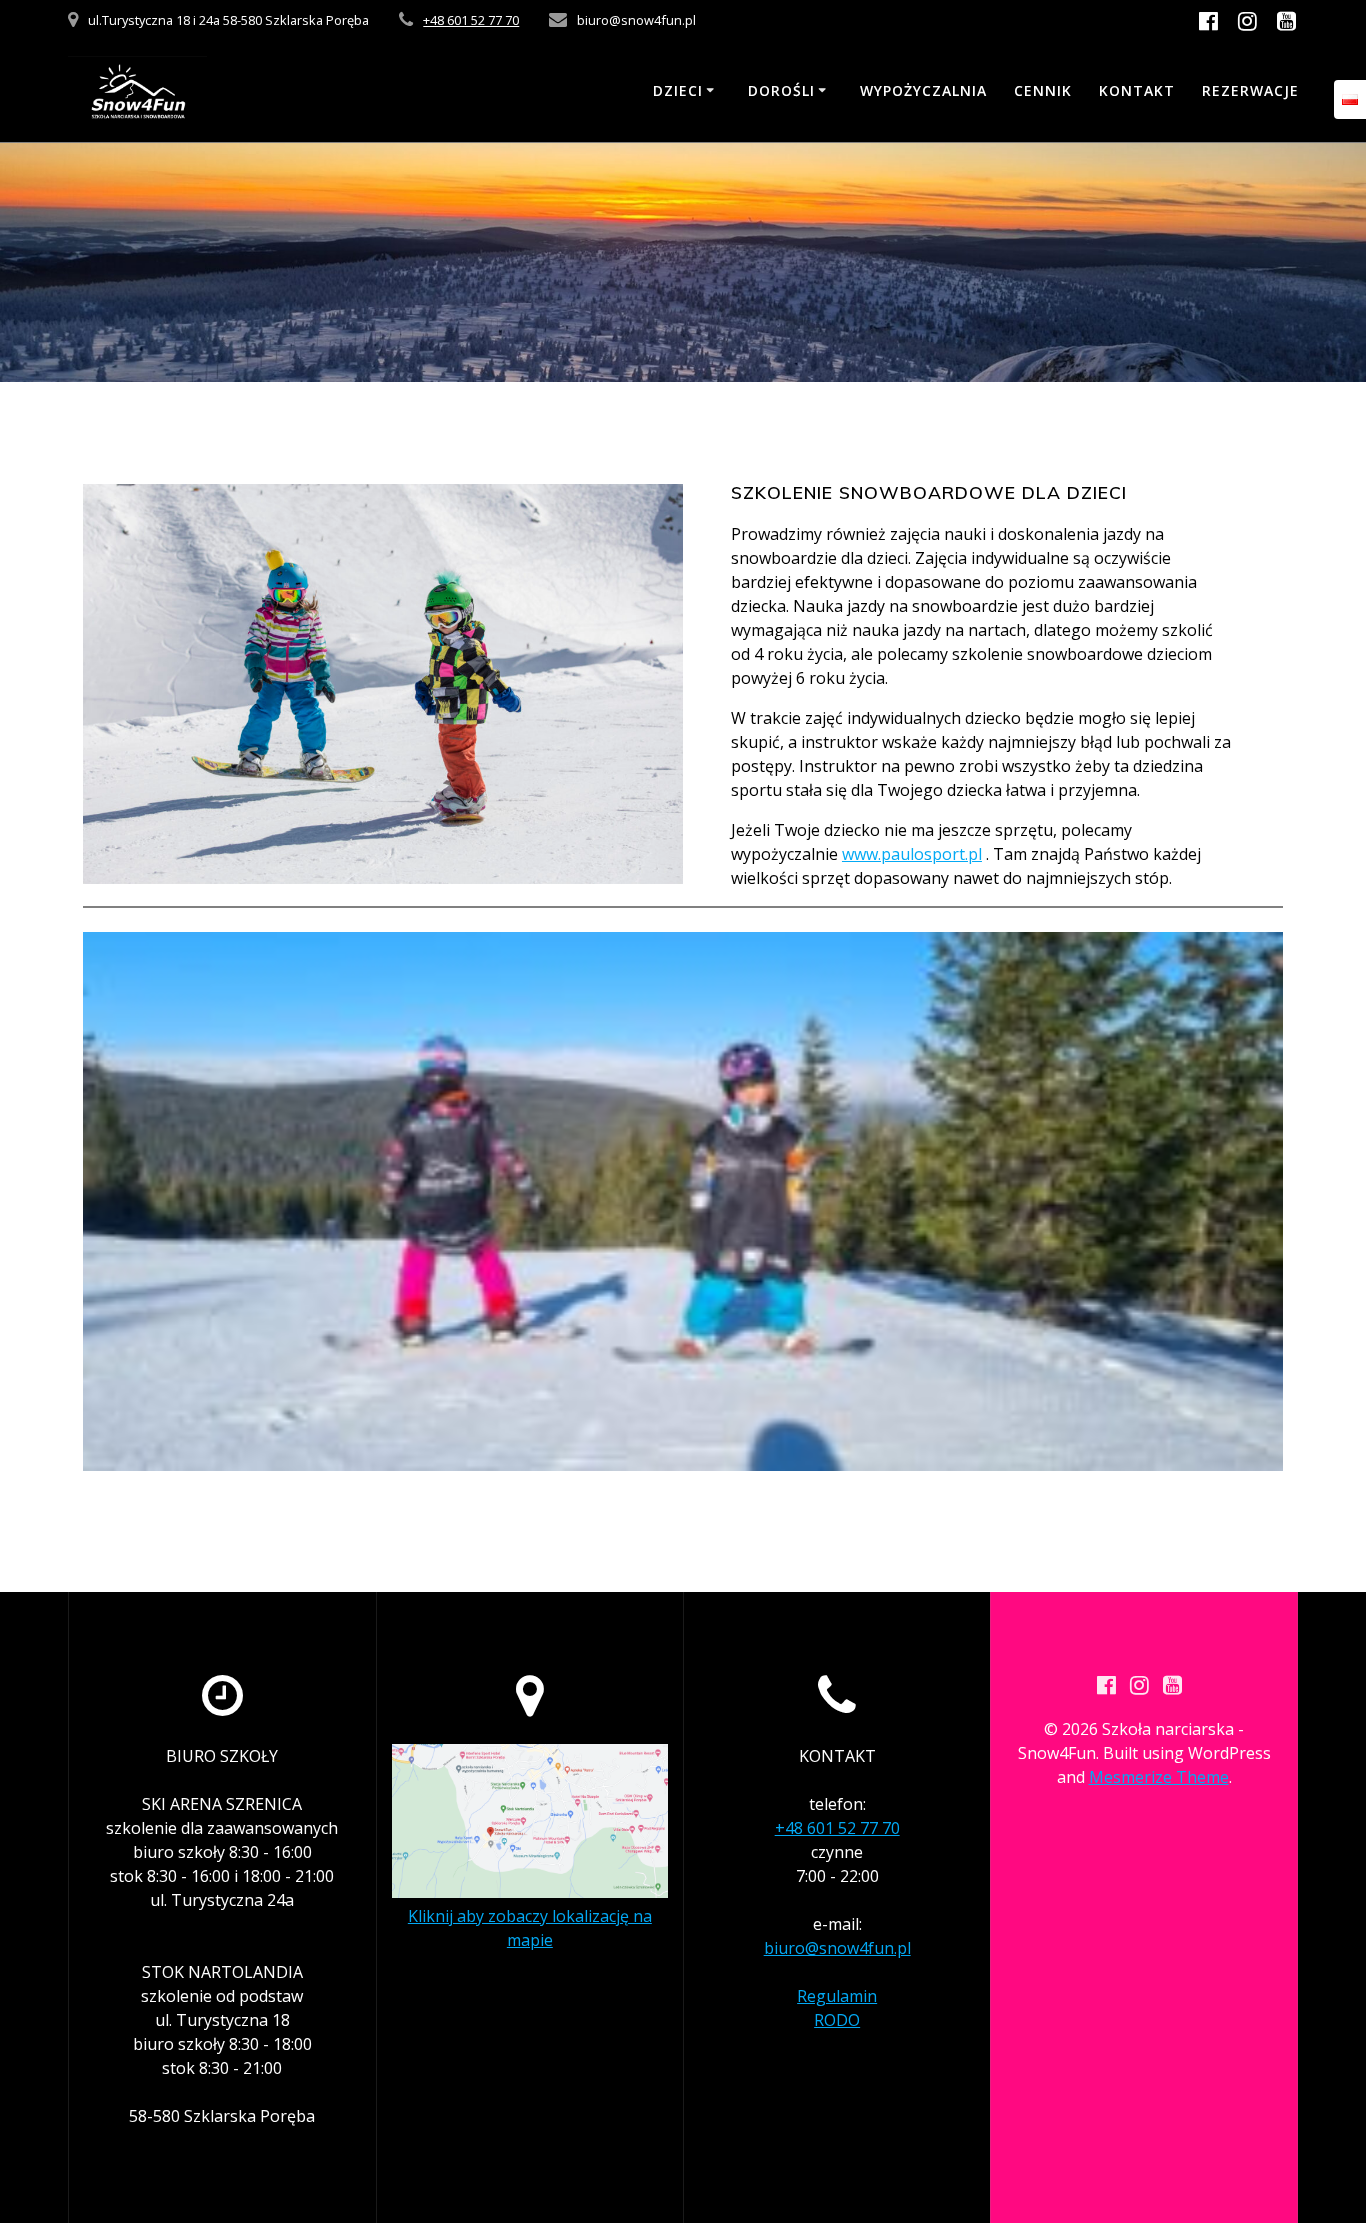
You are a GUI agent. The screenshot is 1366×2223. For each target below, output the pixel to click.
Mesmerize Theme (1159, 1777)
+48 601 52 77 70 (471, 20)
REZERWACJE (1250, 90)
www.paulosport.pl (912, 854)
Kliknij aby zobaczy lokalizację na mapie (530, 1928)
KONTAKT (1137, 90)
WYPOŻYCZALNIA (923, 90)
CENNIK (1043, 90)
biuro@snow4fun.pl (837, 1948)
